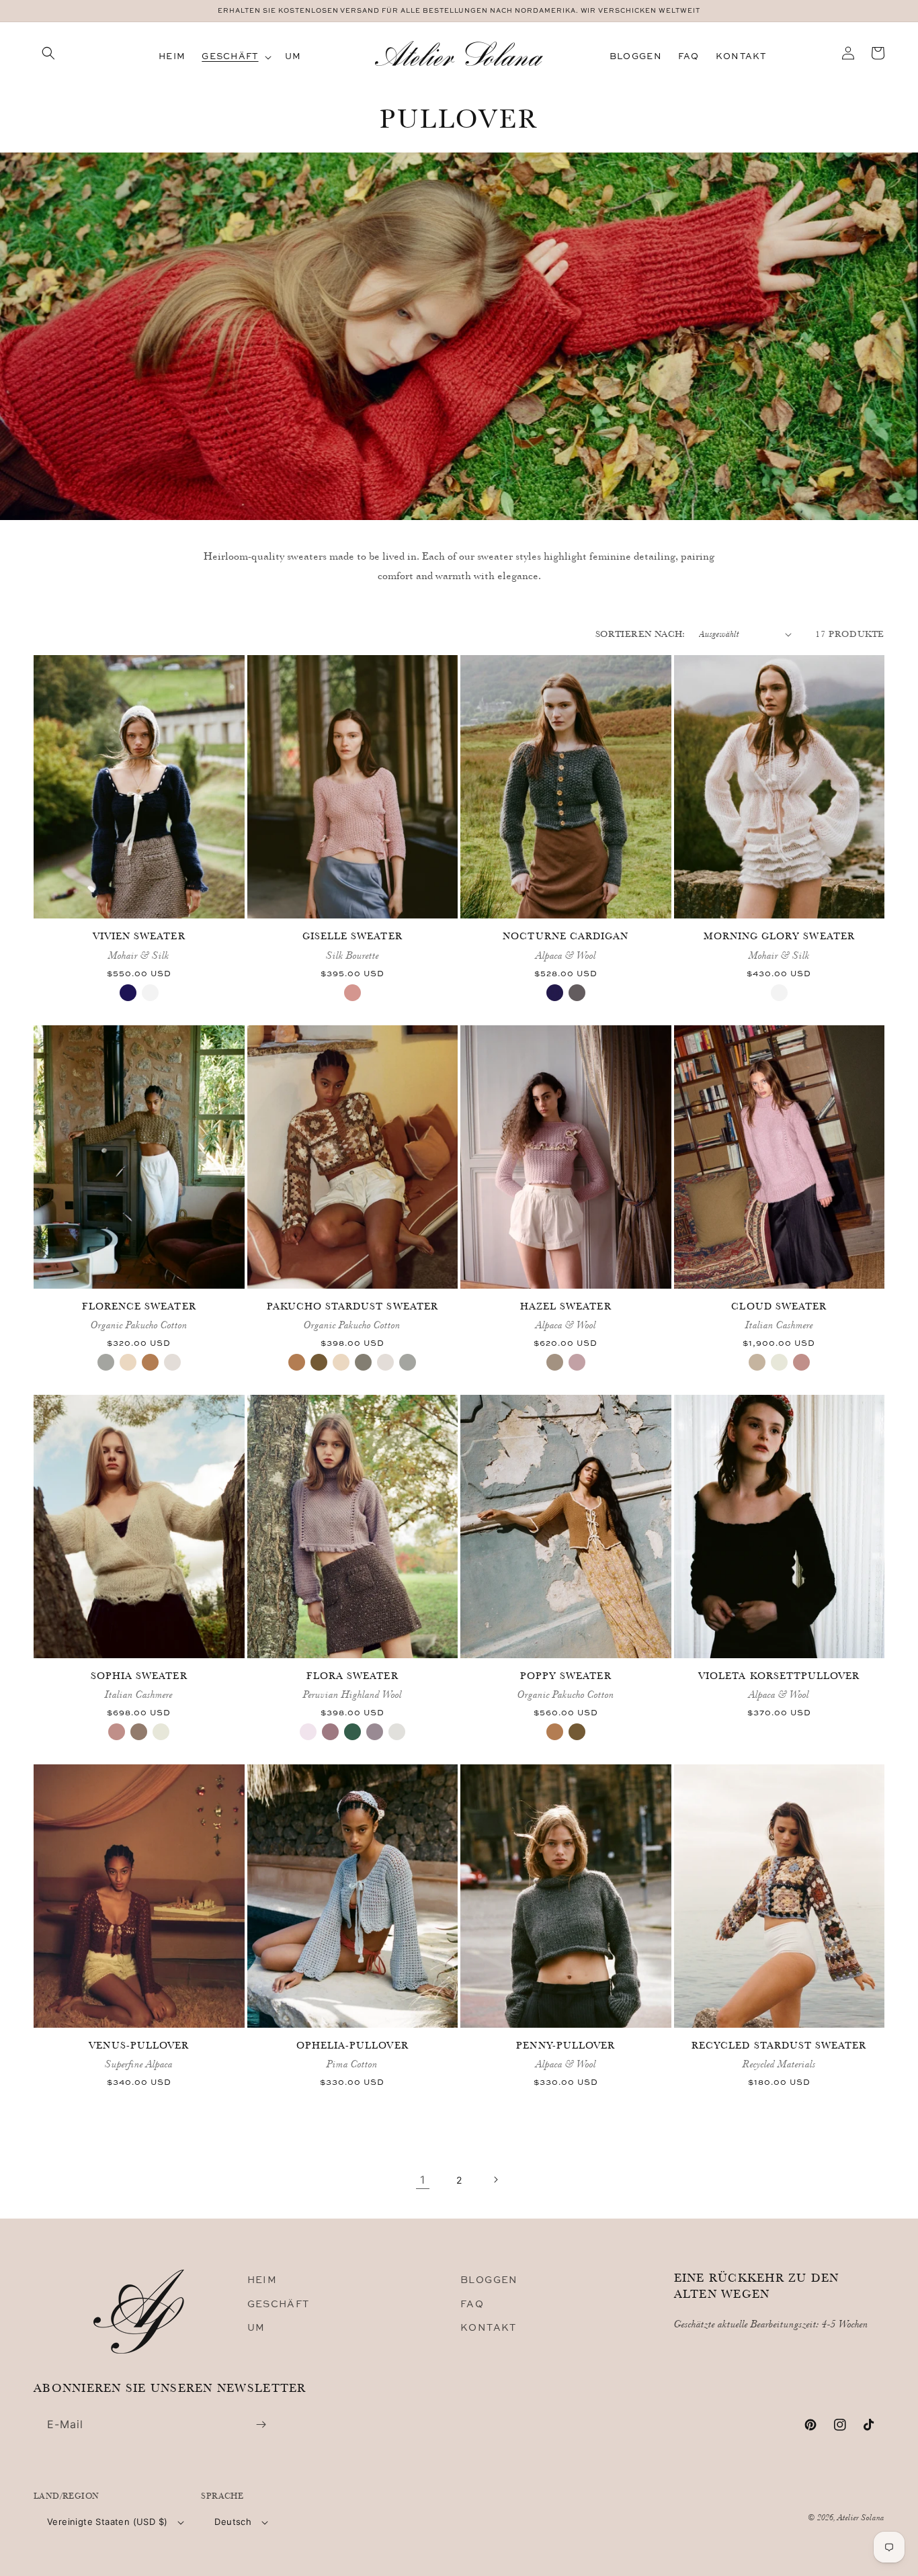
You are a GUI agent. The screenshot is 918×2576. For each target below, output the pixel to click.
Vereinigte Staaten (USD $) (107, 2522)
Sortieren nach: (640, 634)
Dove (139, 1732)
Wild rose (352, 993)
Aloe (363, 1362)
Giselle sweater (352, 936)
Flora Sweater (352, 1676)
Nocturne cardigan (566, 936)
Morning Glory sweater (779, 936)
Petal (801, 1362)
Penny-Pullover (566, 2045)
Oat (757, 1362)
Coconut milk (150, 993)
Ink (555, 993)
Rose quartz (577, 1362)
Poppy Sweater (566, 1676)
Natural (172, 1362)
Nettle (319, 1362)
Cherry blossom (308, 1732)
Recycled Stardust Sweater (779, 2045)
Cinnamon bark (150, 1362)
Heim (262, 2279)
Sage (106, 1362)
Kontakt (489, 2327)
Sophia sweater (139, 1676)
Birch (555, 1362)
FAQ (472, 2304)
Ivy (352, 1732)
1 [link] (423, 2180)
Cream (397, 1732)
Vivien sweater (139, 936)
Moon (577, 993)
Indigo (128, 993)
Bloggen (489, 2279)
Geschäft (279, 2304)
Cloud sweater (779, 1306)
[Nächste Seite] (495, 2180)
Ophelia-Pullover (352, 2045)
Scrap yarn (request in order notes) (779, 2101)
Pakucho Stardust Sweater (352, 1306)
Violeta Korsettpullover (779, 1676)
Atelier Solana (861, 2517)
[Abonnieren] (261, 2424)
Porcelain (779, 1362)
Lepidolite (375, 1732)
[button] (48, 53)
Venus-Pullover (139, 2045)
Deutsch (233, 2522)
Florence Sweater (139, 1306)
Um (256, 2327)
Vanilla (128, 1362)
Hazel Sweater (566, 1306)
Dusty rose (330, 1732)
